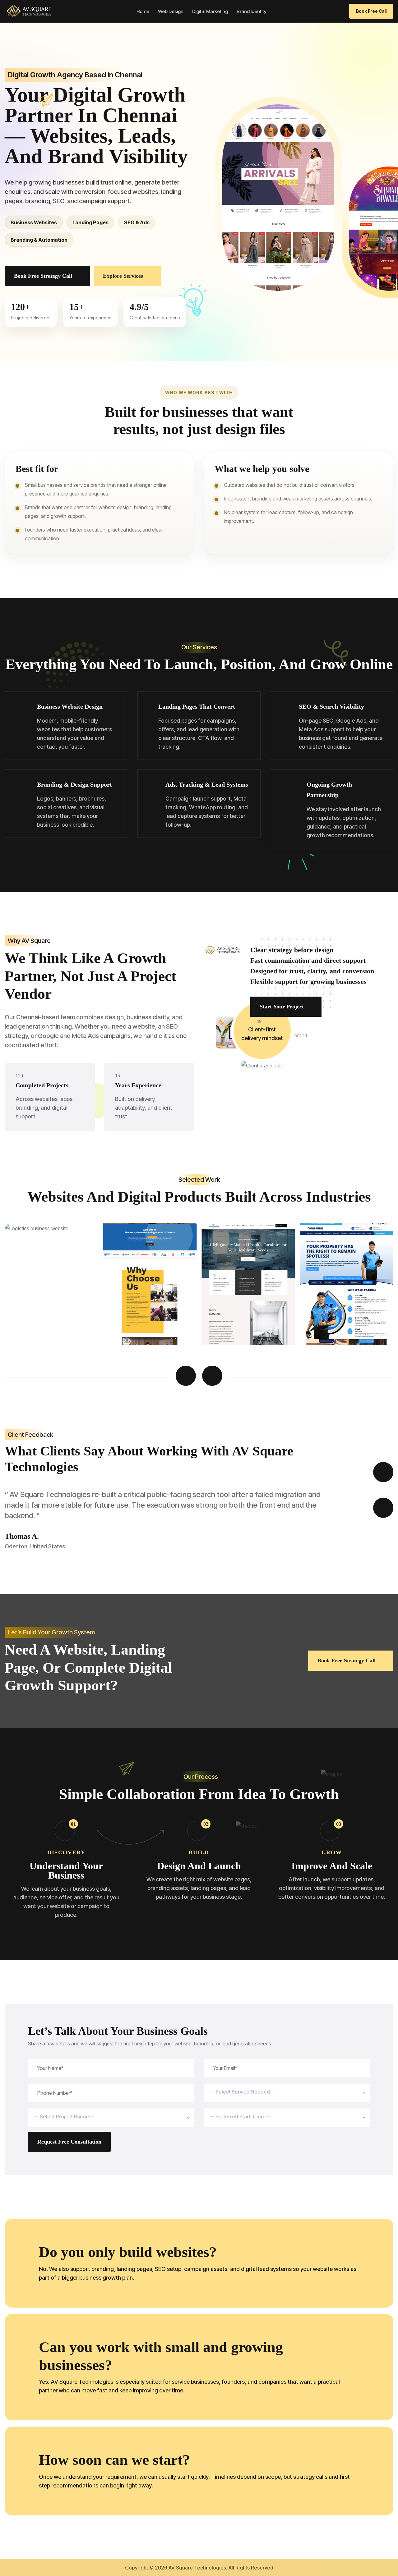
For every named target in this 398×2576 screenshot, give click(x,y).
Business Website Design (70, 706)
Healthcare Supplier (137, 1324)
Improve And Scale (332, 1866)
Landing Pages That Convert (197, 706)
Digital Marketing (210, 11)
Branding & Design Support (74, 784)
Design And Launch (199, 1866)
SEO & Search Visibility (331, 706)
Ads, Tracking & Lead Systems (207, 784)
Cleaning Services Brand (240, 1324)
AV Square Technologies (197, 2568)
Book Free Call (371, 11)
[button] (186, 1376)
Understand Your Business (66, 1870)
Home (143, 11)
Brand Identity (252, 11)
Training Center (33, 1324)
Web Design (171, 11)
